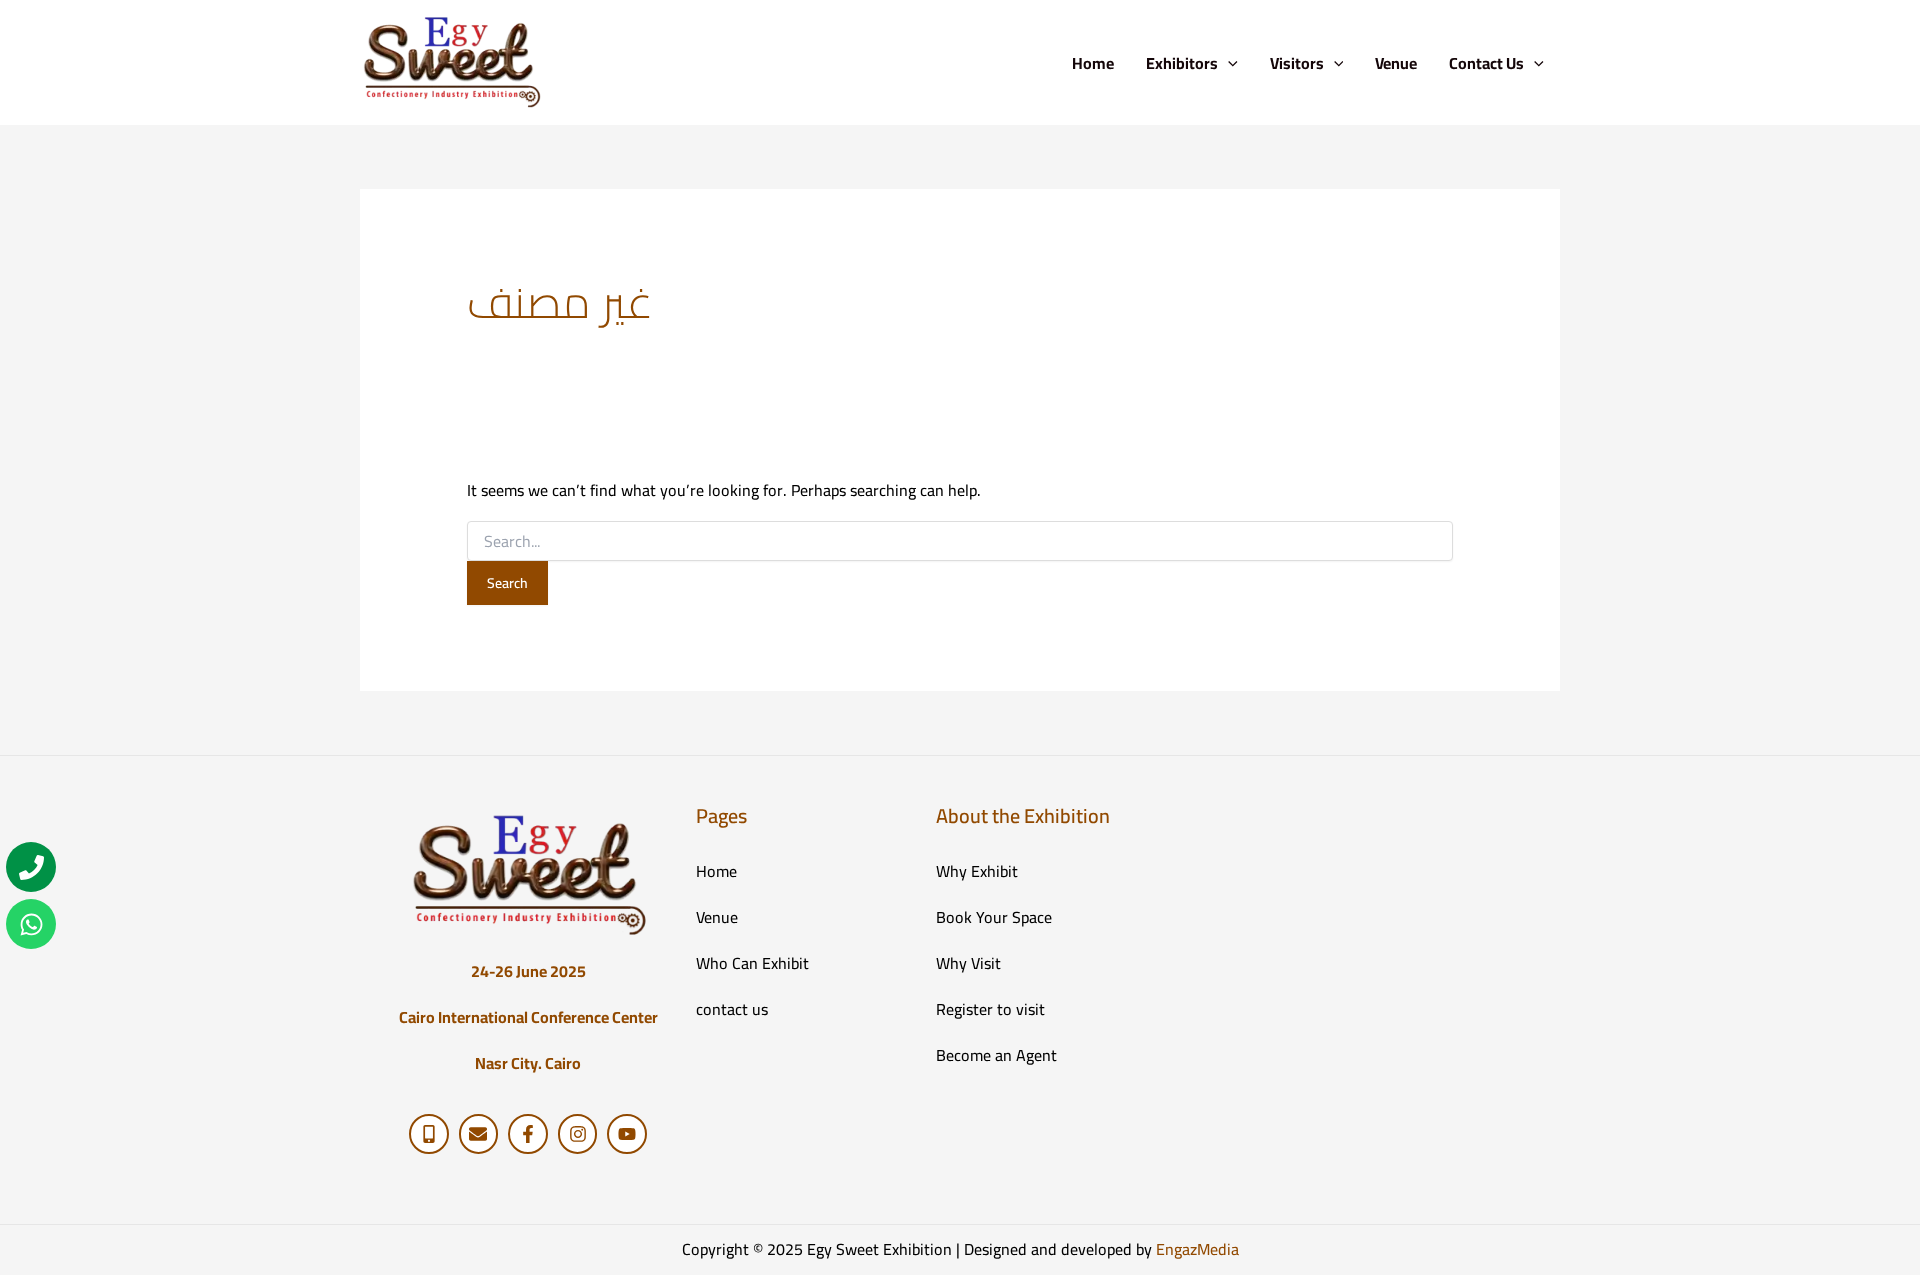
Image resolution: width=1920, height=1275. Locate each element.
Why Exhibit (977, 871)
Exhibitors (1182, 63)
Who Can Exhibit (752, 963)
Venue (1396, 63)
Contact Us (1486, 63)
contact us (732, 1009)
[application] (1228, 63)
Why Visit (968, 963)
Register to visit (990, 1009)
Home (1093, 63)
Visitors (1297, 63)
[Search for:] (960, 542)
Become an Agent (996, 1055)
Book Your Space (994, 917)
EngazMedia (1197, 1249)
